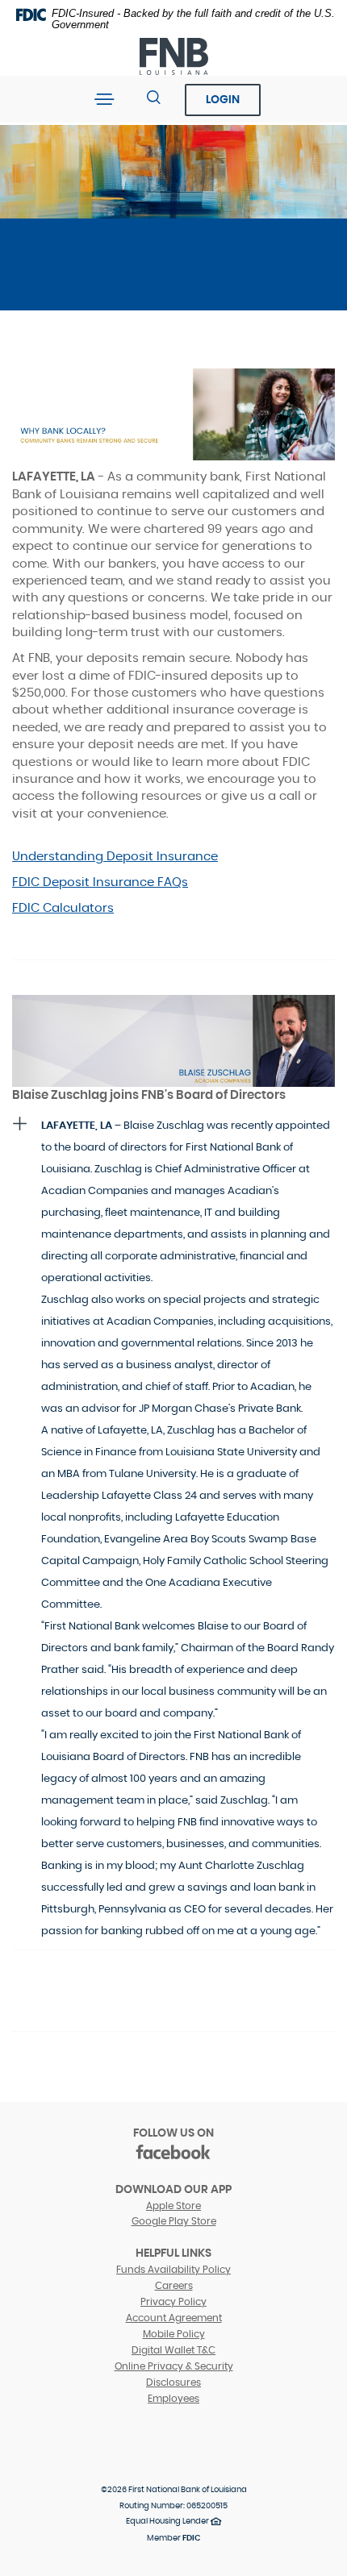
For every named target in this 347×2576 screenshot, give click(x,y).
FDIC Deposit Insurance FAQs (100, 882)
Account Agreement (174, 2318)
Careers (174, 2286)
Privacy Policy (173, 2302)
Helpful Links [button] (173, 2253)
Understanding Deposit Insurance (115, 857)
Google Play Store (174, 2221)
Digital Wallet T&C (173, 2350)
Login (223, 100)
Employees (173, 2399)
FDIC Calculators (63, 908)
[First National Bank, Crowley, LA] (173, 57)
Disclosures (173, 2382)
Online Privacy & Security (174, 2366)
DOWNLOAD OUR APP (173, 2190)
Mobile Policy (174, 2334)
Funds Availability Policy (173, 2270)
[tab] (173, 1528)
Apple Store (173, 2206)
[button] (173, 1528)
